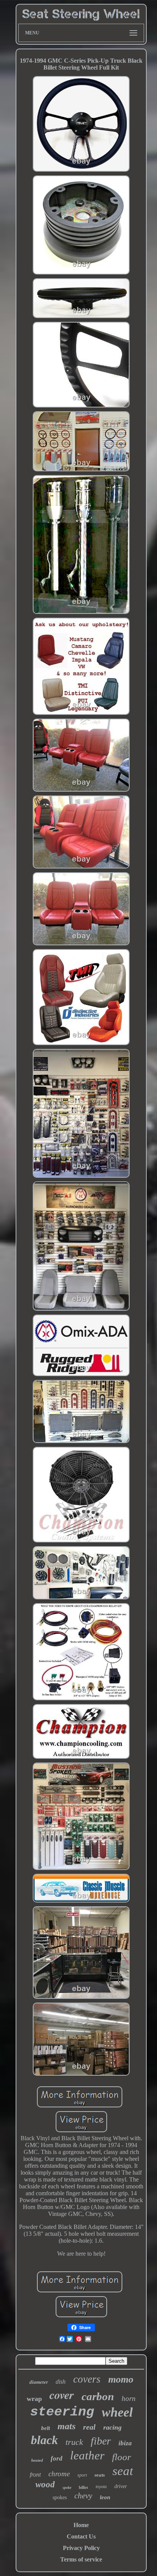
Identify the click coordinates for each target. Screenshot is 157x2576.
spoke (67, 2488)
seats (100, 2475)
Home (81, 2525)
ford (57, 2458)
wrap (34, 2399)
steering (62, 2412)
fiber (101, 2441)
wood (45, 2484)
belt (46, 2428)
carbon (98, 2396)
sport (82, 2475)
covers (87, 2379)
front (35, 2475)
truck (74, 2442)
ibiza (125, 2443)
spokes (60, 2497)
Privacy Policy (81, 2548)
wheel (117, 2412)
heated (37, 2460)
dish (61, 2382)
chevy (83, 2496)
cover (62, 2395)
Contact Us (81, 2536)
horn (129, 2398)
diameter (39, 2382)
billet (83, 2487)
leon (105, 2497)
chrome (59, 2474)
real (89, 2427)
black (44, 2440)
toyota (101, 2487)
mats (66, 2426)
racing (112, 2427)
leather (87, 2455)
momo (121, 2379)
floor (122, 2457)
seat (123, 2471)
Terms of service (81, 2559)
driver (121, 2486)
